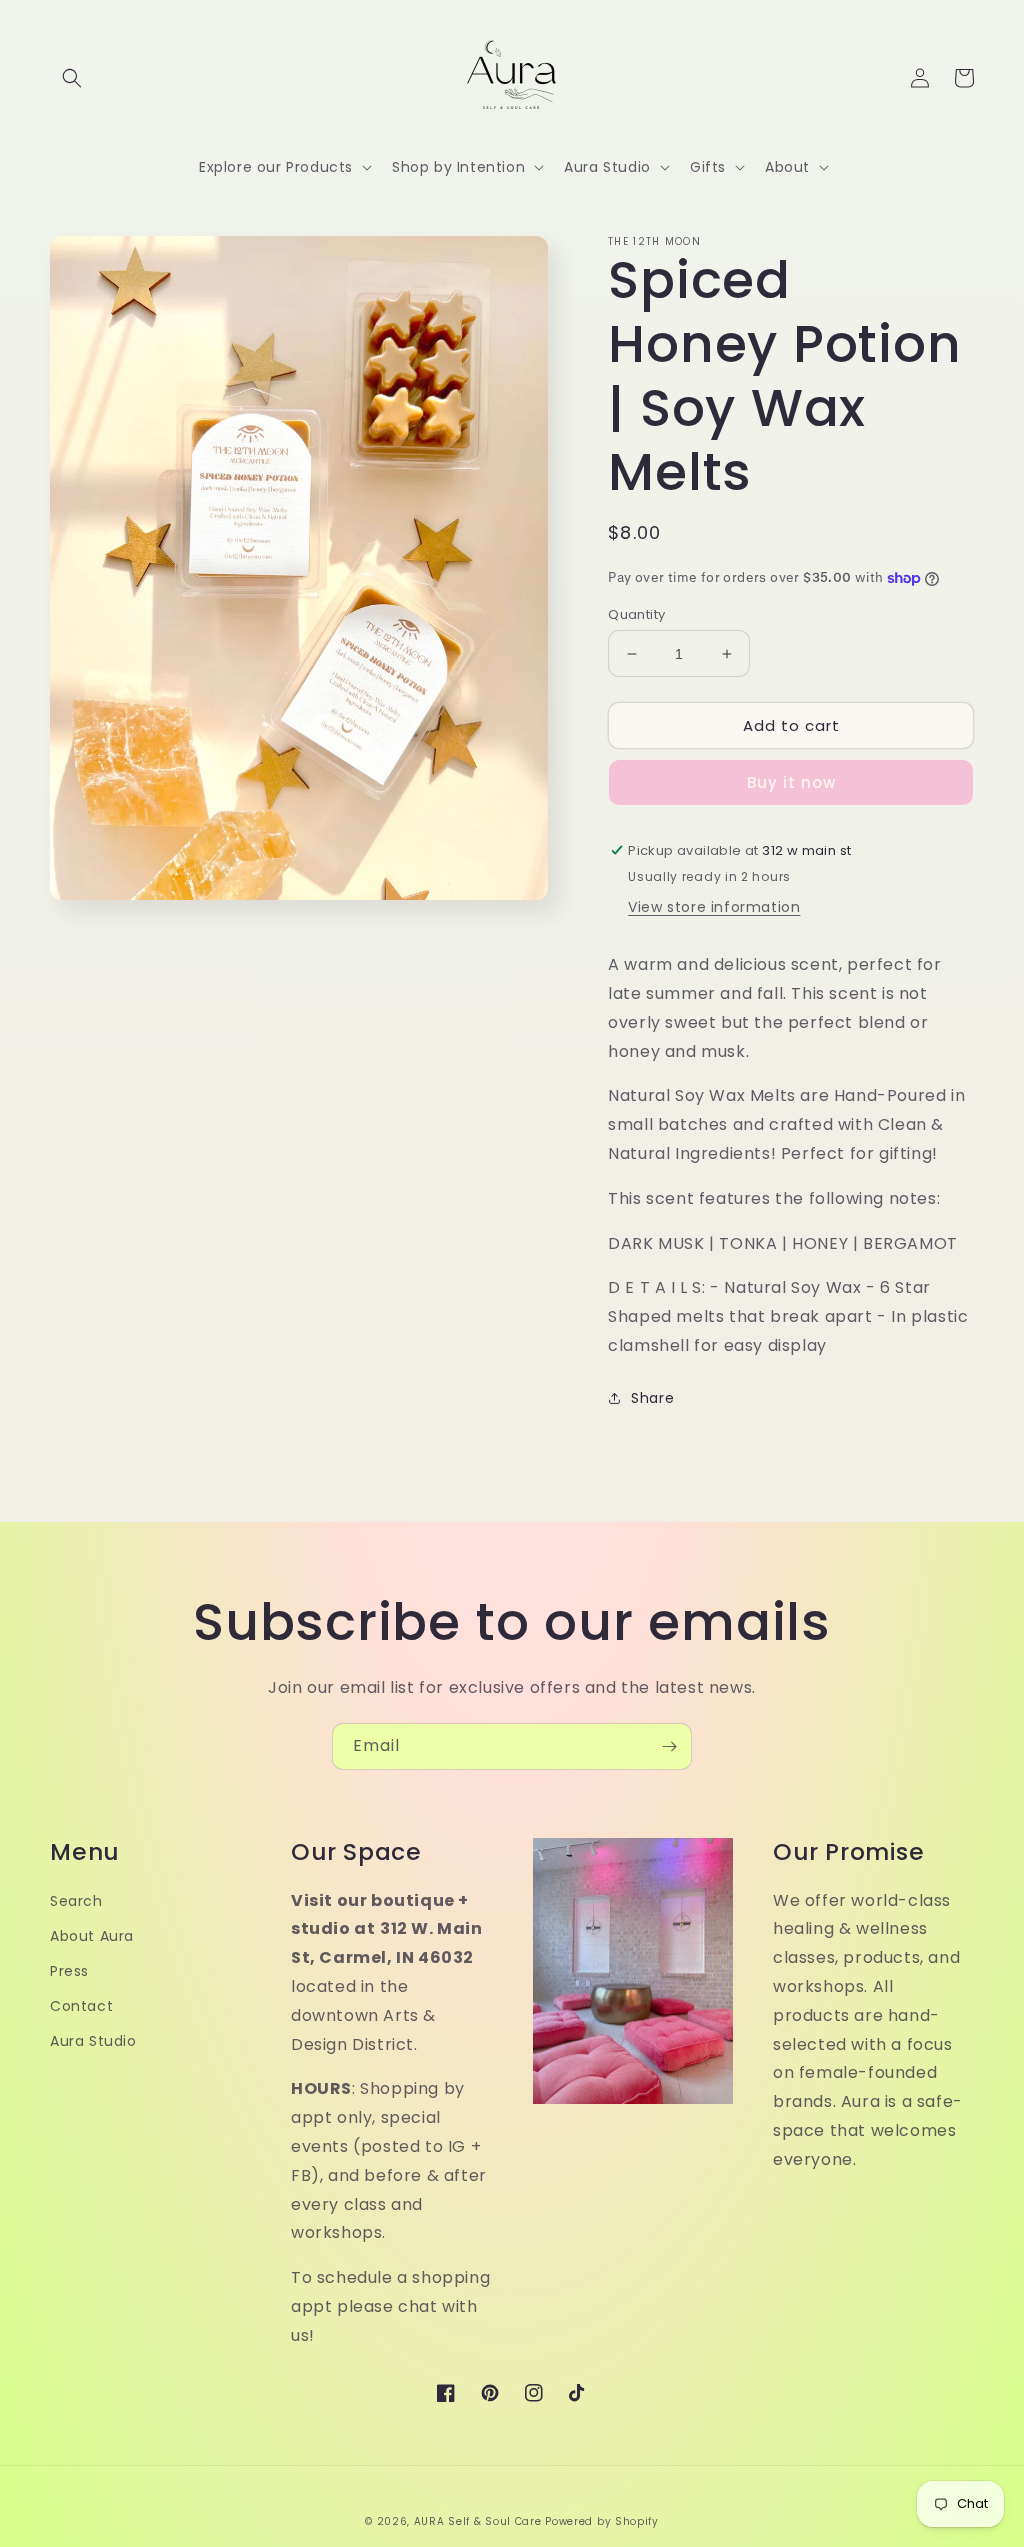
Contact (81, 2006)
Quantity (636, 614)
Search (76, 1901)
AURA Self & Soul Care (478, 2521)
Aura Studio (93, 2041)
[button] (72, 78)
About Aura (92, 1936)
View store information (714, 907)
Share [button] (652, 1398)
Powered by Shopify (602, 2521)
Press (69, 1971)
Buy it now (791, 782)
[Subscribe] (669, 1746)
